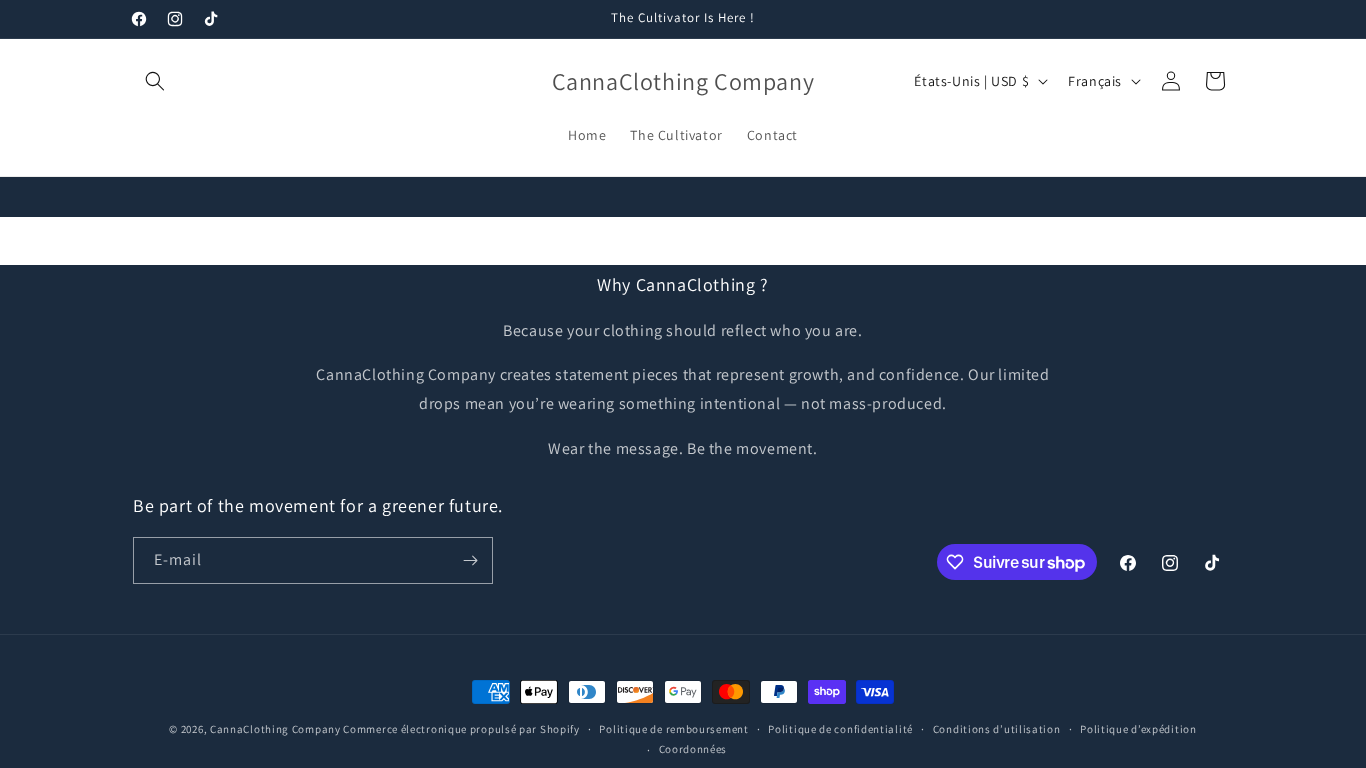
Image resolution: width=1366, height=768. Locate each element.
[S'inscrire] (470, 560)
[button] (155, 81)
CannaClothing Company (276, 729)
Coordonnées (693, 749)
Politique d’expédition (1138, 729)
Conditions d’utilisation (997, 729)
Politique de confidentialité (840, 729)
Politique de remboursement (673, 729)
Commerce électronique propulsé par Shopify (461, 729)
